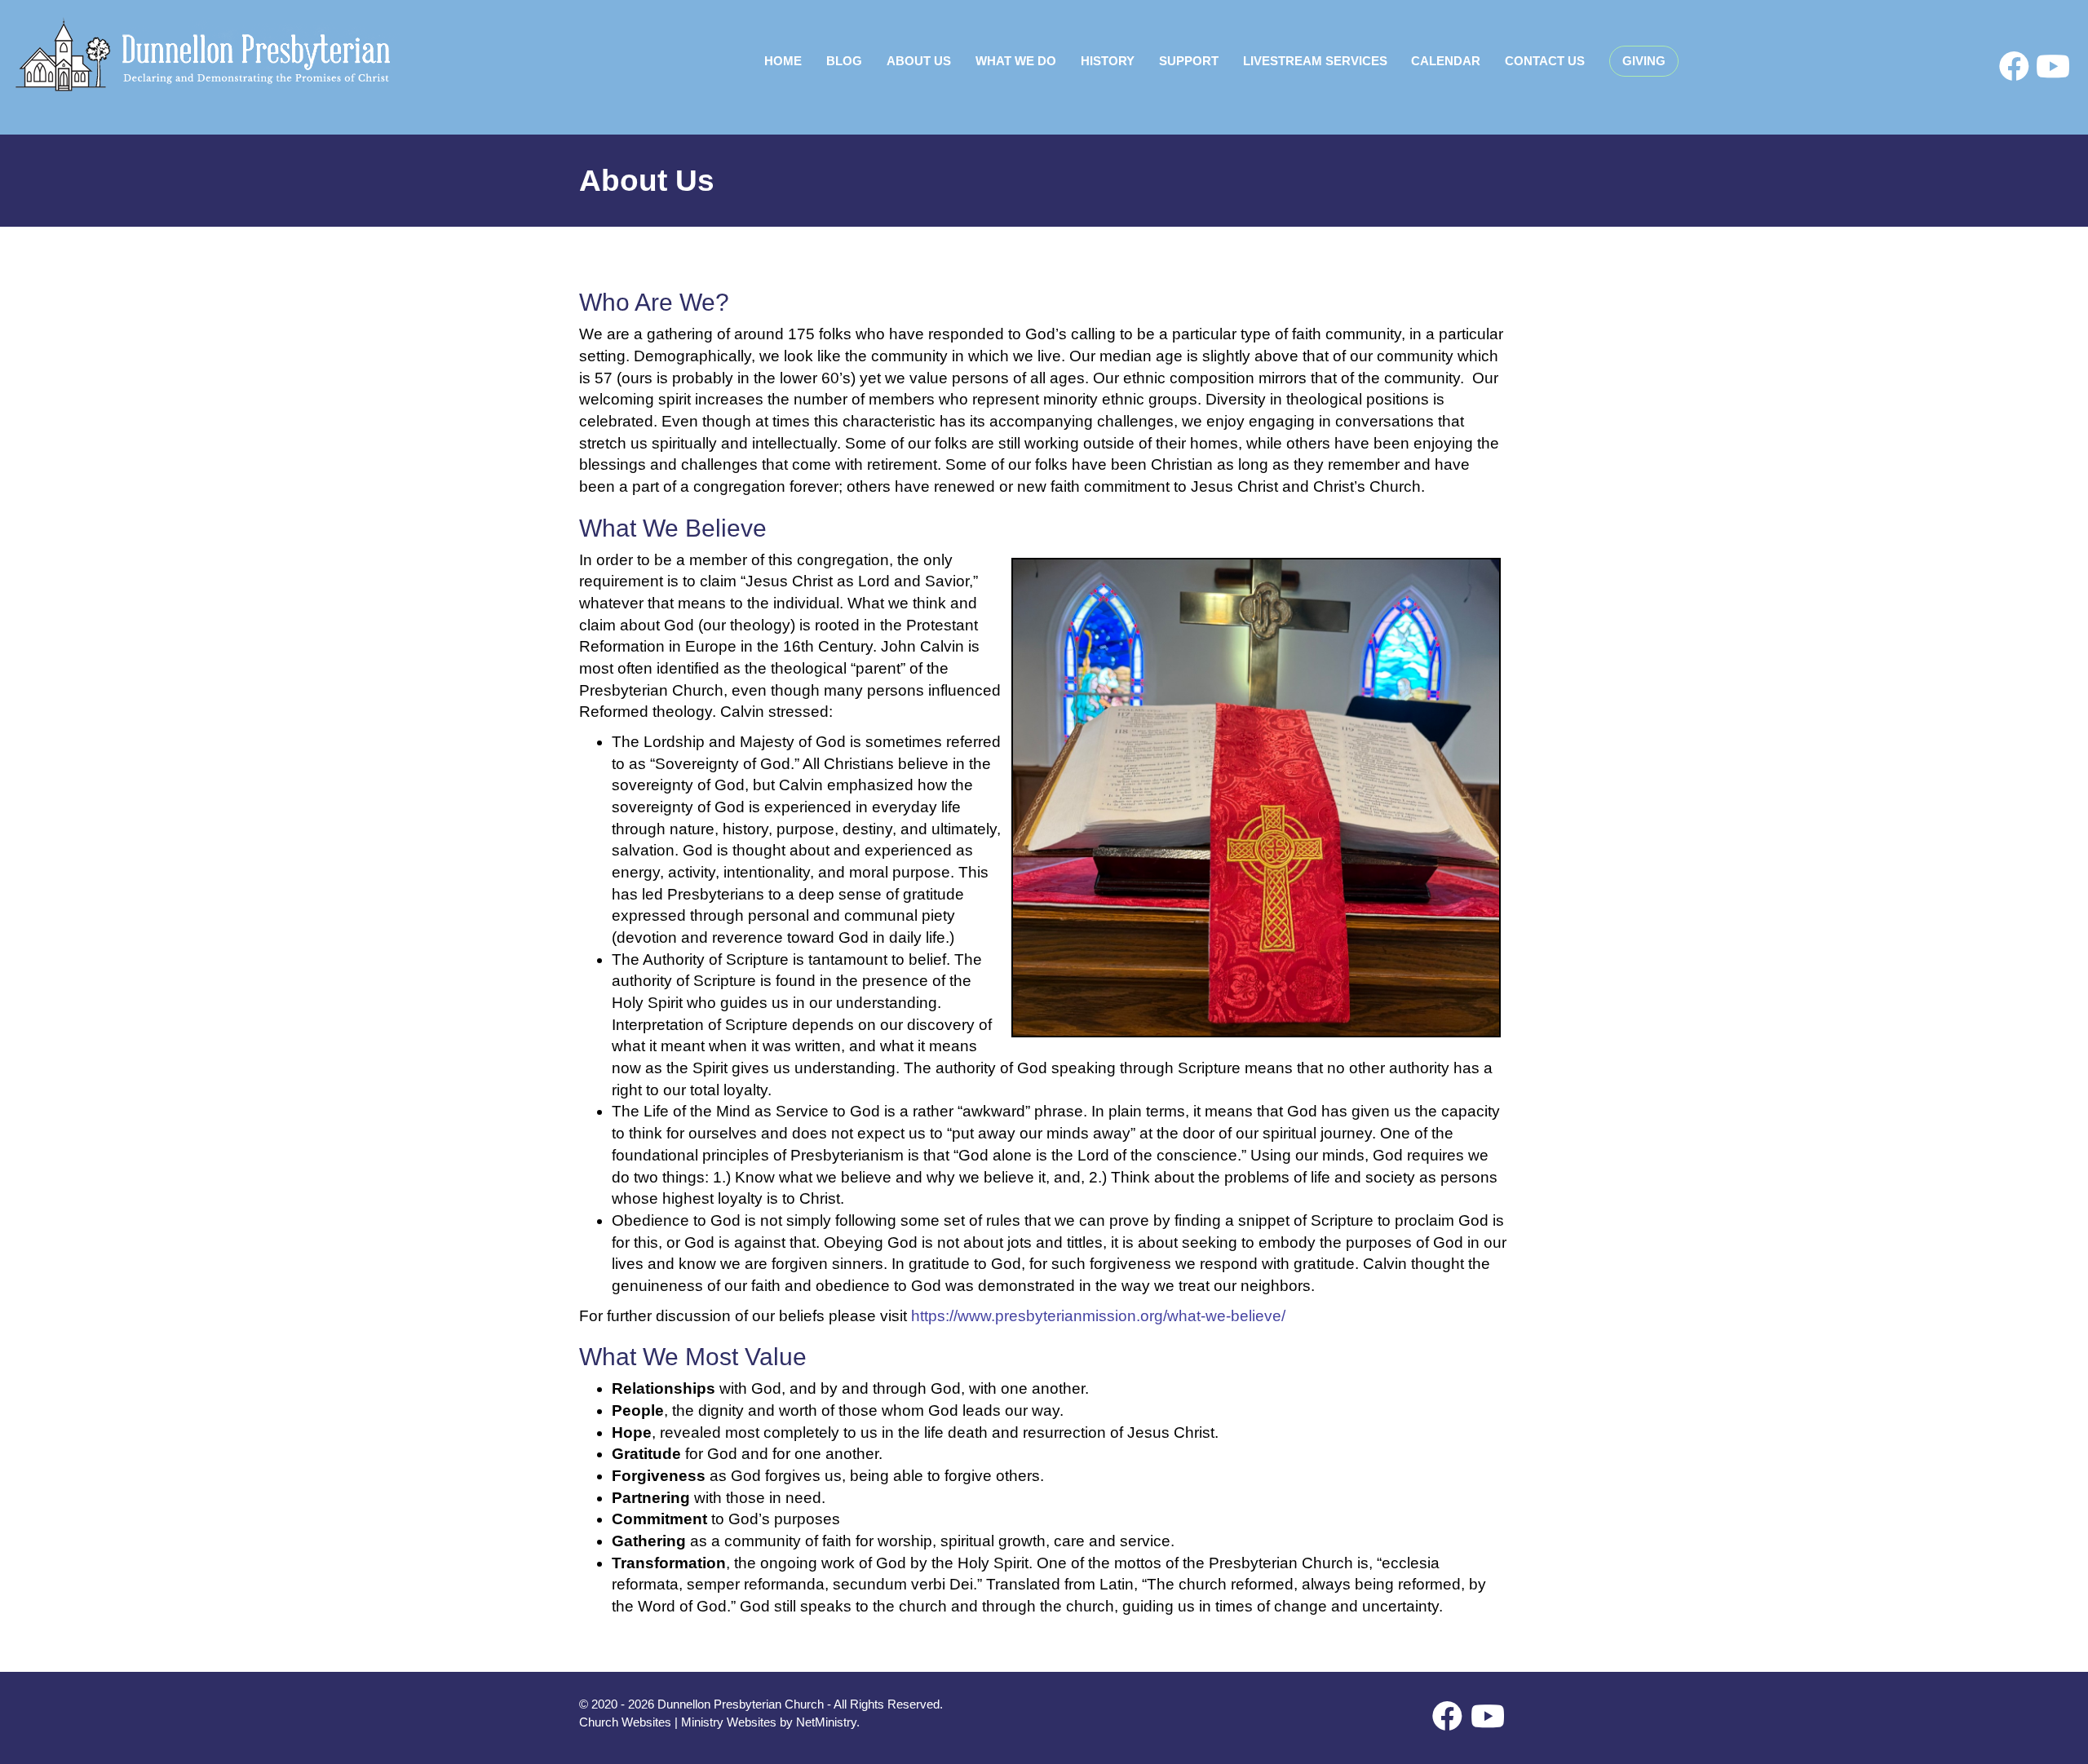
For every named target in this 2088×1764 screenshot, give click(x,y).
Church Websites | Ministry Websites (679, 1722)
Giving (1644, 61)
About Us (919, 61)
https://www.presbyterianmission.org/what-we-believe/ (1098, 1316)
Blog (844, 61)
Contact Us (1545, 61)
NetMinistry (826, 1722)
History (1108, 61)
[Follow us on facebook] (2014, 67)
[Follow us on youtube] (2053, 67)
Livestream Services (1315, 61)
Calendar (1446, 61)
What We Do (1016, 61)
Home (783, 61)
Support (1189, 61)
